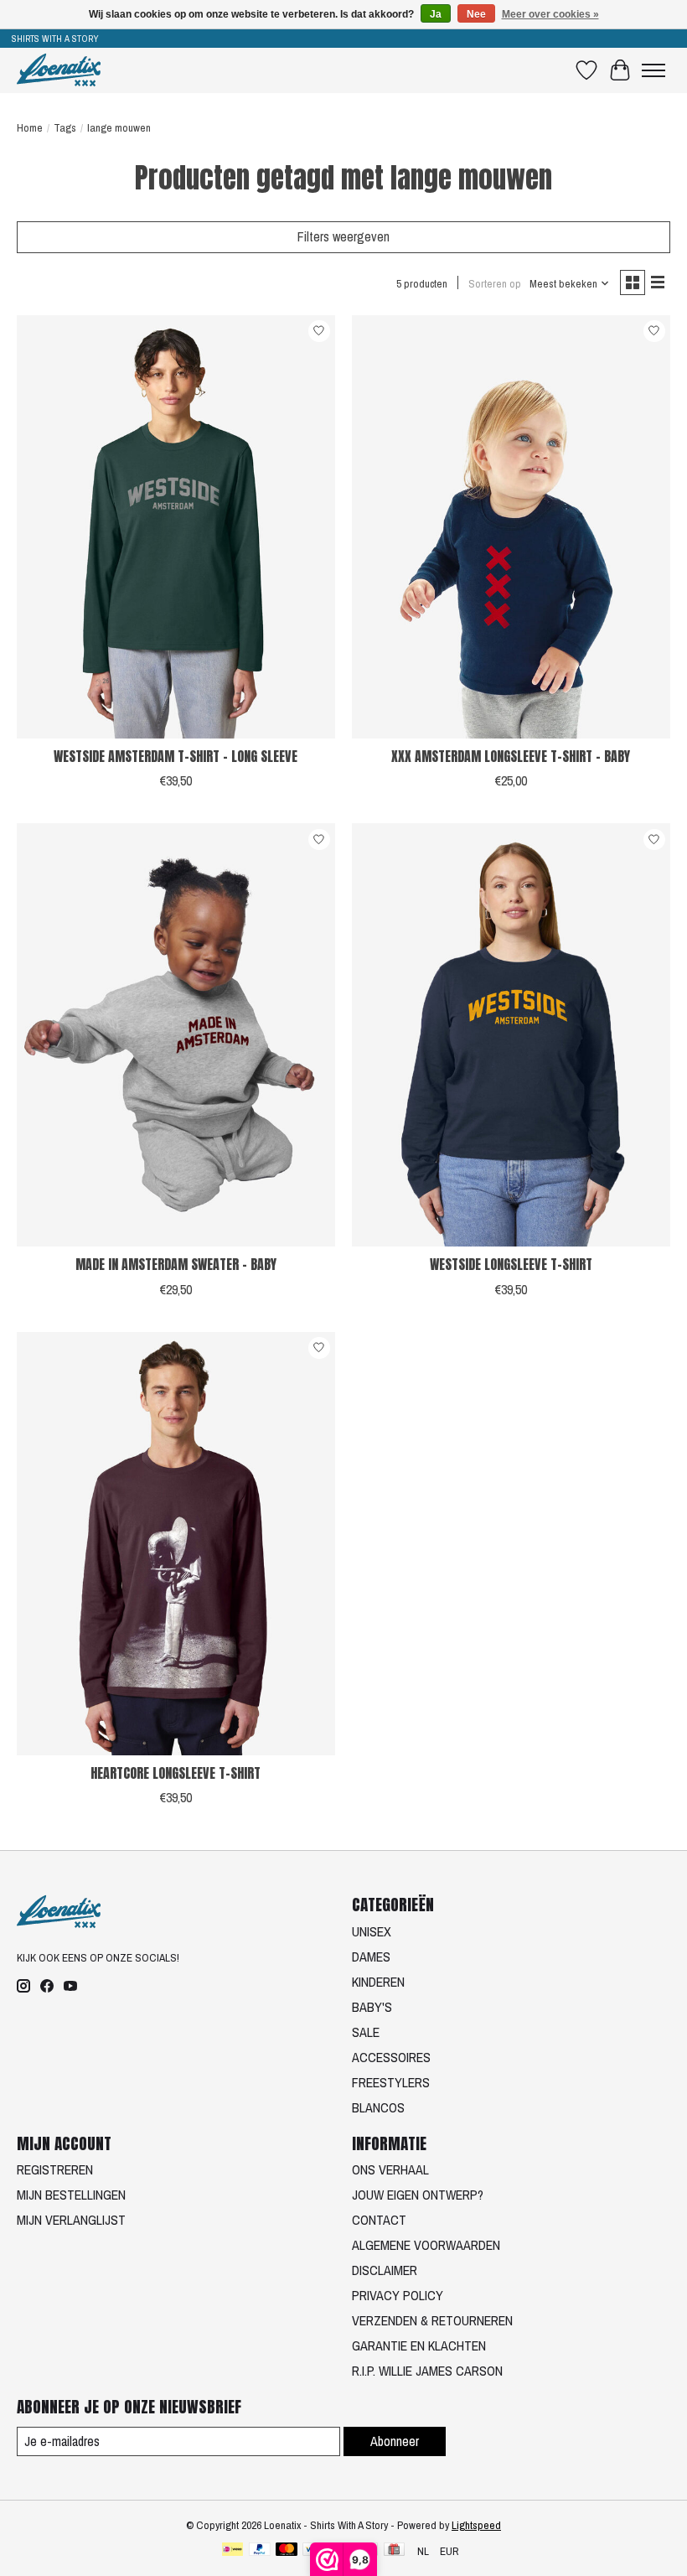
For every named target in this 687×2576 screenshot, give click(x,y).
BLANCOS (378, 2107)
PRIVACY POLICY (398, 2295)
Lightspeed (476, 2525)
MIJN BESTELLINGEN (71, 2195)
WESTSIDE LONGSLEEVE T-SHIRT (511, 1264)
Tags (65, 127)
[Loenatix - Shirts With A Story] (59, 70)
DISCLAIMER (385, 2270)
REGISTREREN (55, 2169)
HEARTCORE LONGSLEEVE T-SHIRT (176, 1773)
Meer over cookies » (550, 14)
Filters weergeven (343, 236)
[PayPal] (260, 2551)
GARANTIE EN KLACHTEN (419, 2345)
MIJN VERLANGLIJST (71, 2220)
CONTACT (379, 2220)
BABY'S (372, 2007)
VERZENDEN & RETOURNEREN (432, 2320)
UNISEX (372, 1931)
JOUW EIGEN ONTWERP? (418, 2195)
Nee (476, 14)
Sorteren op (495, 283)
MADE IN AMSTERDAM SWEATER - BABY (176, 1264)
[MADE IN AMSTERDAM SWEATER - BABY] (176, 1035)
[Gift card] (394, 2551)
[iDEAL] (232, 2551)
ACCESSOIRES (391, 2057)
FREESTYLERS (391, 2082)
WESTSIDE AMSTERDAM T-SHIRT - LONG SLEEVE (176, 756)
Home (30, 127)
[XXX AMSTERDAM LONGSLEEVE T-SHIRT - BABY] (511, 527)
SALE (366, 2032)
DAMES (371, 1957)
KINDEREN (378, 1982)
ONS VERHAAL (390, 2169)
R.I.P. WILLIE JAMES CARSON (427, 2371)
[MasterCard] (287, 2551)
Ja (436, 14)
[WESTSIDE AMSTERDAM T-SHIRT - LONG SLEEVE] (176, 527)
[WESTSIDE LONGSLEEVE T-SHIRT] (511, 1035)
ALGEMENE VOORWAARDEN (426, 2245)
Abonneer (395, 2441)
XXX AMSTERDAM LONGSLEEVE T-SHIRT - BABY (511, 756)
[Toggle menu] (653, 70)
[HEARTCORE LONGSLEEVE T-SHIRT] (176, 1544)
